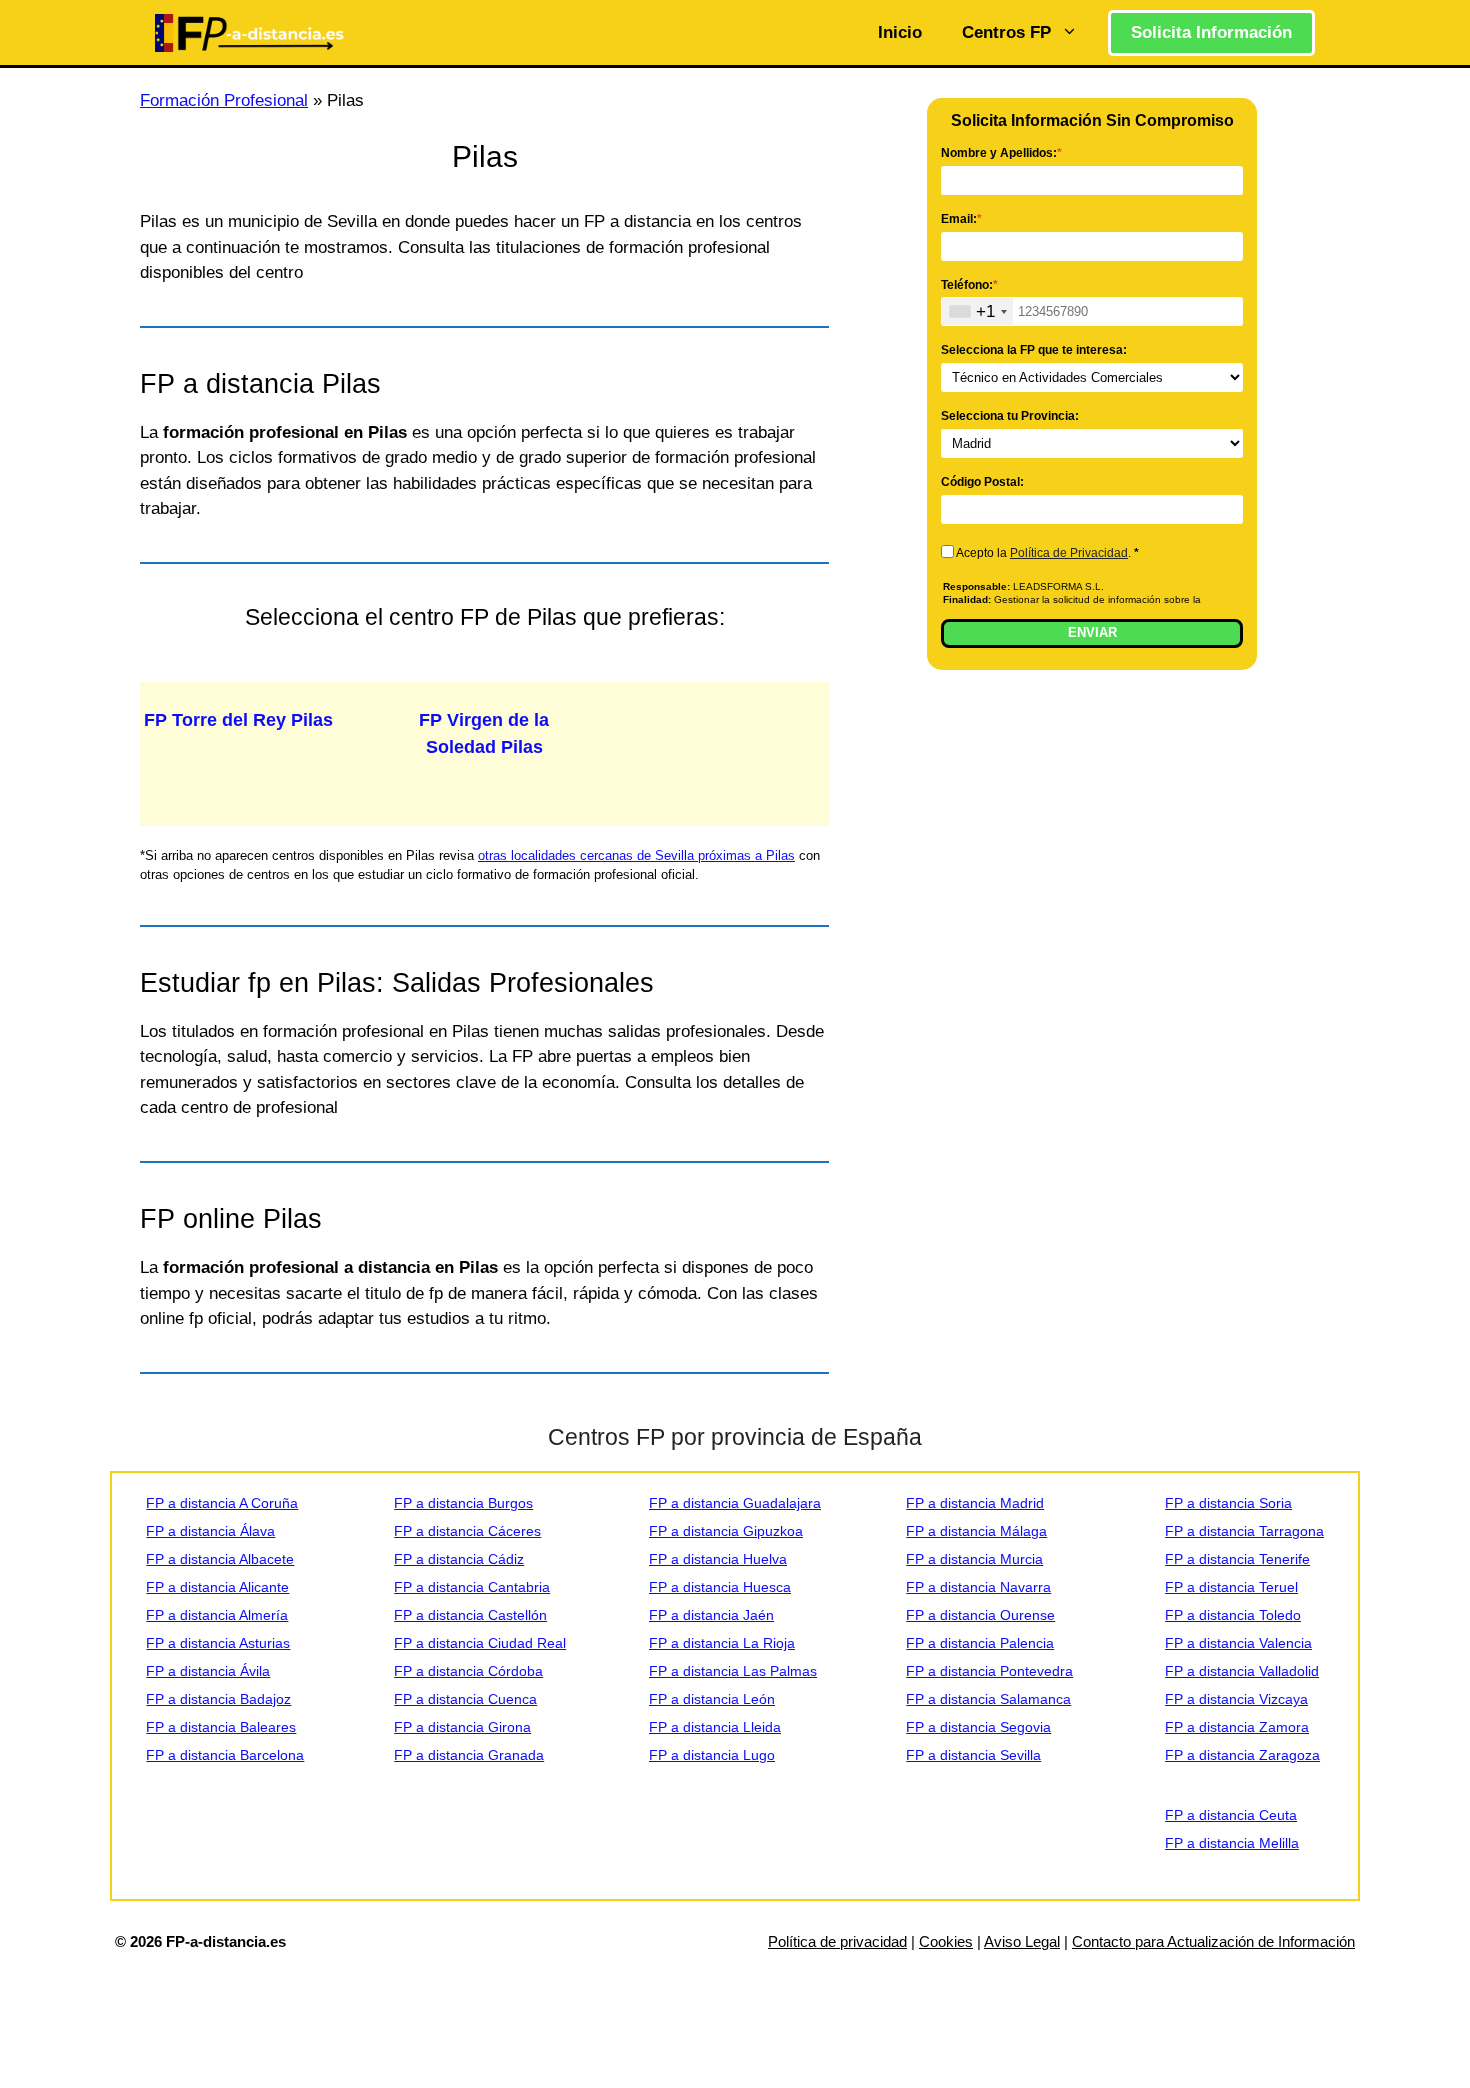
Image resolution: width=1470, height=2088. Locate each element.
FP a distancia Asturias (218, 1643)
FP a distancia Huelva (718, 1559)
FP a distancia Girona (462, 1727)
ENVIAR (1092, 632)
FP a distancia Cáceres (467, 1531)
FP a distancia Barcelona (225, 1755)
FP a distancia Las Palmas (733, 1671)
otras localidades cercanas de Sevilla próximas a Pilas (636, 855)
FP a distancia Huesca (720, 1587)
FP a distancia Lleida (715, 1727)
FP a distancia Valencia (1238, 1643)
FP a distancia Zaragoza (1242, 1755)
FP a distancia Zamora (1237, 1727)
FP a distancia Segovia (978, 1727)
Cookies (946, 1941)
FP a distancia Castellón (470, 1615)
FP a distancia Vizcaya (1236, 1699)
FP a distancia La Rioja (722, 1643)
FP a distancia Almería (217, 1615)
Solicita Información (1211, 32)
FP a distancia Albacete (220, 1559)
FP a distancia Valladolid (1242, 1671)
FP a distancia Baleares (221, 1727)
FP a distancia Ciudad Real (480, 1643)
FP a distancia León (712, 1699)
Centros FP (1006, 32)
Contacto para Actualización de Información (1213, 1941)
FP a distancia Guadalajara (735, 1503)
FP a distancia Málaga (976, 1531)
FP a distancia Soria (1228, 1503)
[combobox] (977, 311)
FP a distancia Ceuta (1231, 1815)
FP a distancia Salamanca (988, 1699)
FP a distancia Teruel (1231, 1587)
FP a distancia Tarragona (1244, 1531)
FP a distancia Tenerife (1237, 1559)
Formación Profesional (224, 100)
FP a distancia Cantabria (472, 1587)
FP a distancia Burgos (463, 1503)
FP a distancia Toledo (1233, 1615)
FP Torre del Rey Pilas (238, 720)
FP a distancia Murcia (974, 1559)
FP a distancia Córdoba (468, 1671)
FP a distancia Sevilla (973, 1755)
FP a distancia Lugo (712, 1755)
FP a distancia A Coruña (222, 1503)
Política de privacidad (837, 1941)
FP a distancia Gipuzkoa (726, 1531)
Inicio (900, 32)
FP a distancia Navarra (978, 1587)
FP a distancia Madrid (975, 1503)
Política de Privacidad (1069, 553)
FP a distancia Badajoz (218, 1699)
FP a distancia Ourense (980, 1615)
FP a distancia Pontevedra (989, 1671)
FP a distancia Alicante (217, 1587)
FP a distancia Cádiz (459, 1559)
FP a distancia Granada (469, 1755)
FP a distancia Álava (210, 1531)
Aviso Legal (1022, 1941)
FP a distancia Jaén (711, 1615)
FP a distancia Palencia (980, 1643)
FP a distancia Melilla (1232, 1843)
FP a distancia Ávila (208, 1671)
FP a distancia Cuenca (465, 1699)
